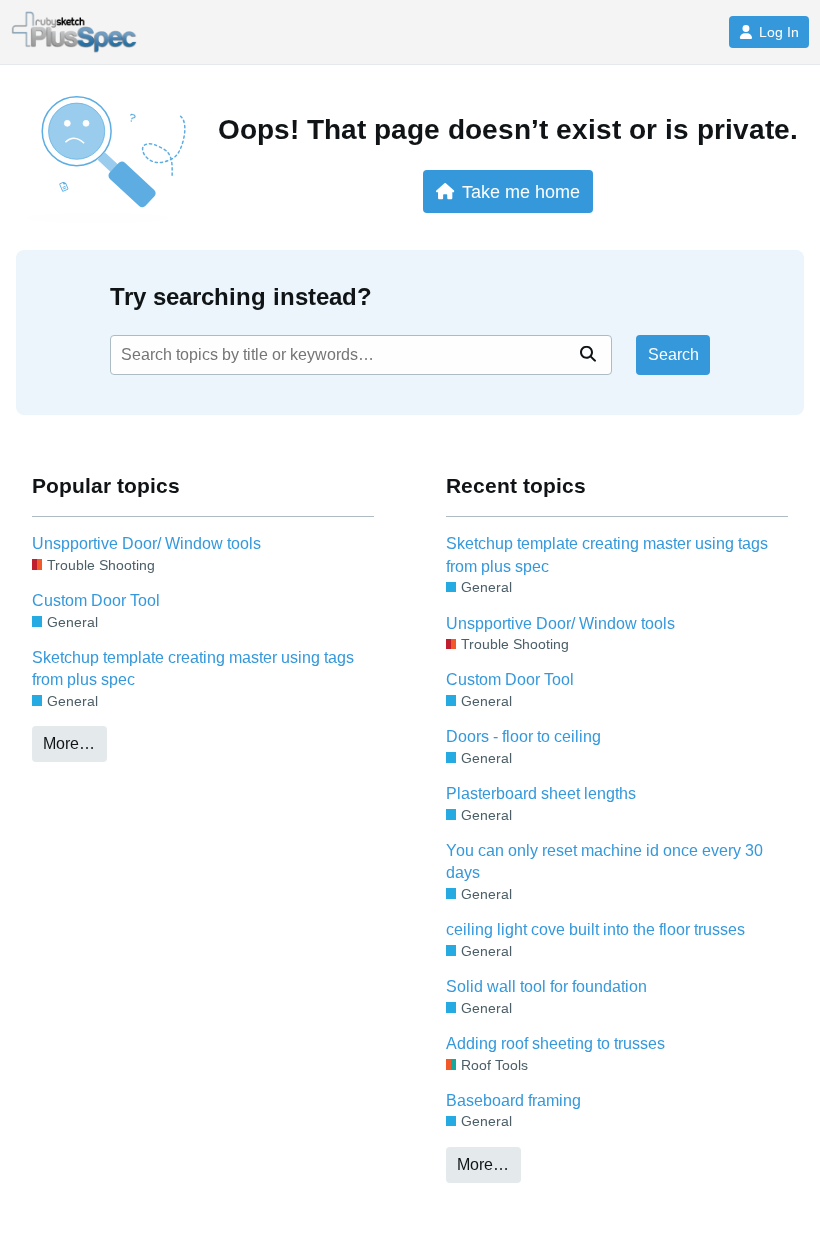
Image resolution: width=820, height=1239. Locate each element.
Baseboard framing (513, 1100)
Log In (779, 32)
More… (69, 743)
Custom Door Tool (96, 600)
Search (673, 354)
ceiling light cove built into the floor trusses (595, 929)
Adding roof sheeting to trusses (555, 1043)
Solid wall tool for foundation (546, 986)
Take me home (521, 191)
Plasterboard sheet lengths (541, 793)
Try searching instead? (241, 296)
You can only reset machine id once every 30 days (604, 861)
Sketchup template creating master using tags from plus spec (193, 668)
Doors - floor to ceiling (523, 736)
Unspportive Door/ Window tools (146, 543)
